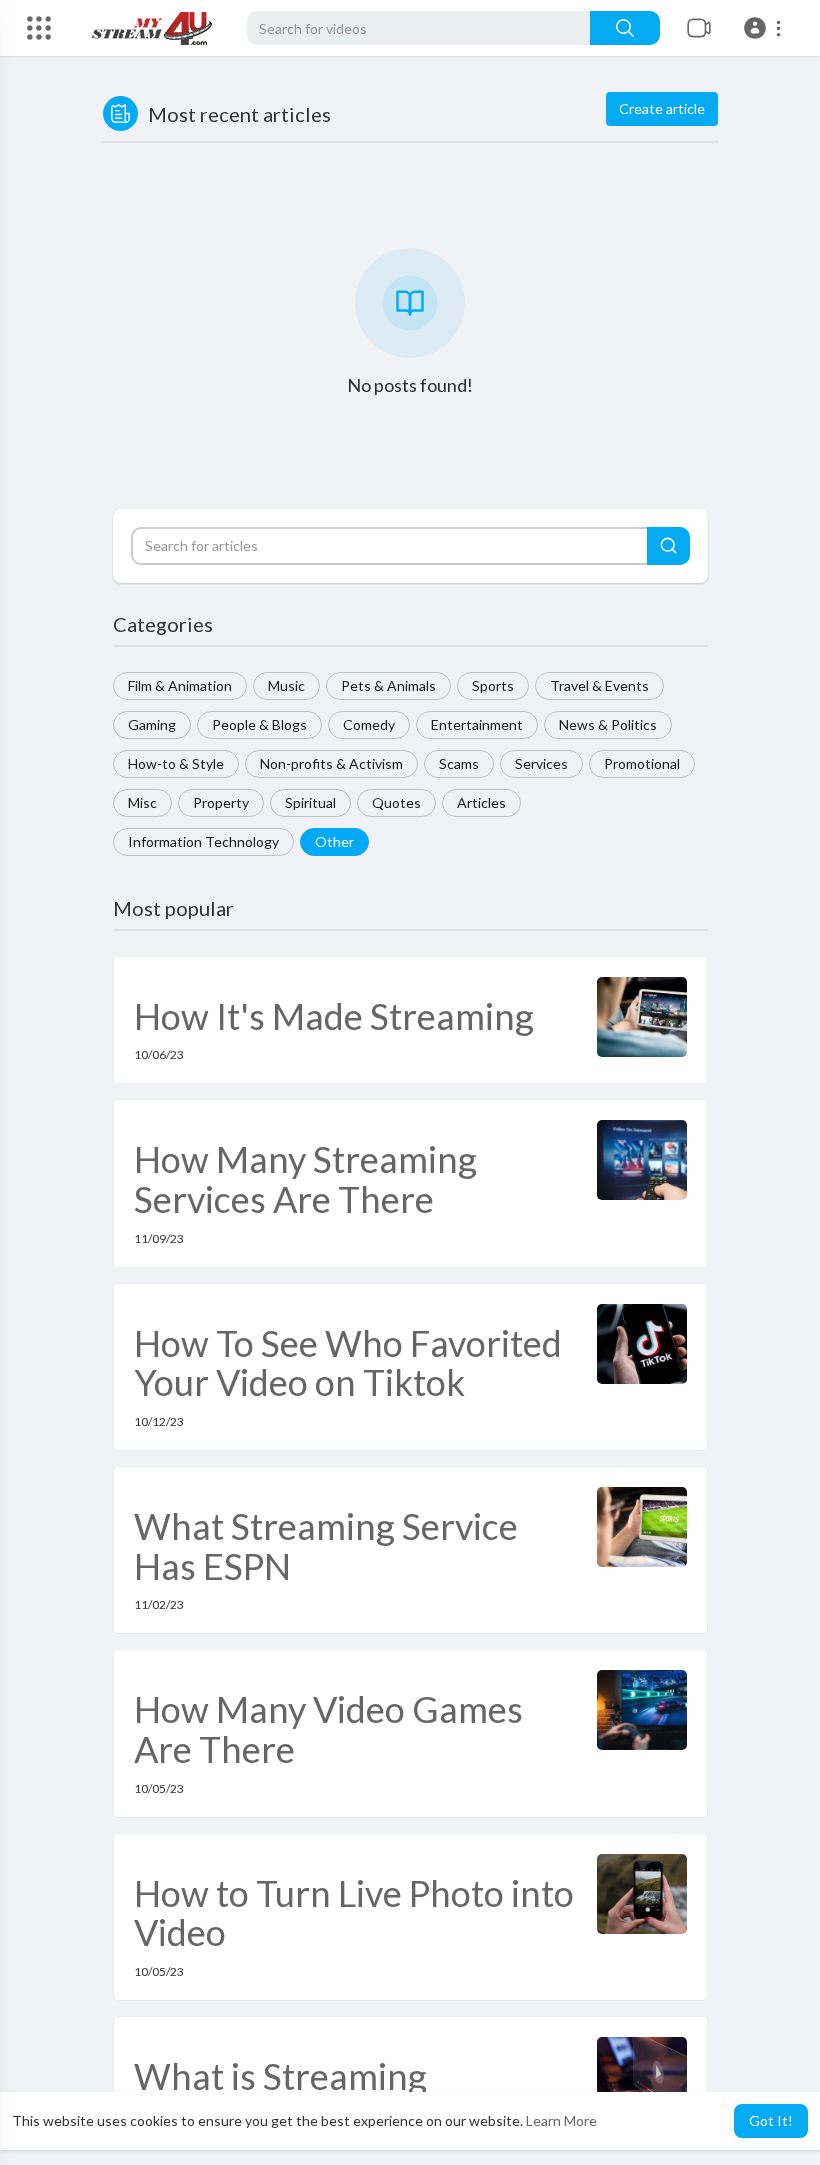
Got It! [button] (771, 2120)
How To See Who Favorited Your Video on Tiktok (348, 1363)
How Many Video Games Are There (328, 1729)
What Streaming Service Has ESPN (326, 1546)
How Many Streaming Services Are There (305, 1179)
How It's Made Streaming (334, 1016)
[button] (765, 28)
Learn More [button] (561, 2120)
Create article (662, 108)
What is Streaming (280, 2076)
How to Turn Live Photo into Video (354, 1913)
